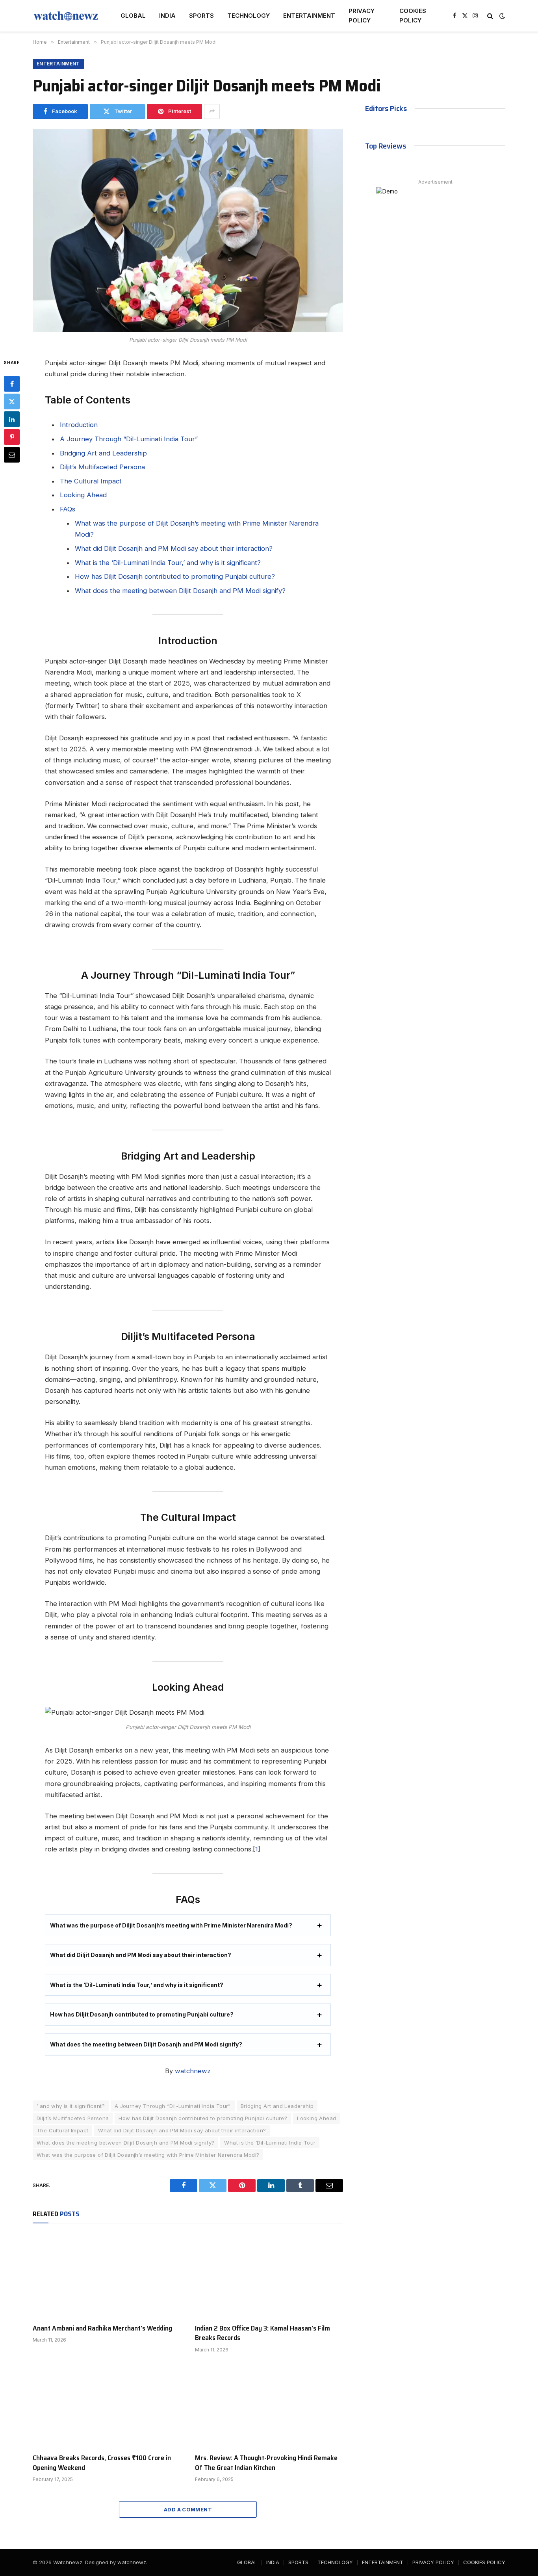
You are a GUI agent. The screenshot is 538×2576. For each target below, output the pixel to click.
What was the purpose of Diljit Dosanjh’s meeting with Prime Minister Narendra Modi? (171, 1925)
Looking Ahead (83, 495)
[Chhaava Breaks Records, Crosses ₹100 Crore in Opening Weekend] (107, 2405)
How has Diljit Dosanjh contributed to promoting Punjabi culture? (175, 576)
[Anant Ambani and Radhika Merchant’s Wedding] (107, 2275)
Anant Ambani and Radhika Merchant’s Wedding (102, 2328)
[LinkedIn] (12, 419)
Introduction (79, 425)
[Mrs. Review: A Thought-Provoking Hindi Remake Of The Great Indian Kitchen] (269, 2405)
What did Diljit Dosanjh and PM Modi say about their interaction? (174, 548)
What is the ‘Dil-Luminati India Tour (270, 2143)
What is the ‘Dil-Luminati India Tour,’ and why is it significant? (168, 563)
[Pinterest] (12, 437)
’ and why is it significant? (71, 2106)
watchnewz (193, 2071)
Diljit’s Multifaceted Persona (102, 467)
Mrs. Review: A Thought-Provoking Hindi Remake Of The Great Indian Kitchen (266, 2463)
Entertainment (58, 64)
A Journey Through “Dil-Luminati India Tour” (129, 439)
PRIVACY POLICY (362, 16)
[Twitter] (12, 401)
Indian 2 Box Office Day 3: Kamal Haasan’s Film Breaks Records (263, 2333)
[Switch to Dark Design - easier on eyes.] (501, 16)
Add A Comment (188, 2509)
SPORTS (201, 16)
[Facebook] (12, 384)
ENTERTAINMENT (309, 16)
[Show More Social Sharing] (212, 112)
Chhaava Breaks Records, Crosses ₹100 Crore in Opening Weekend (102, 2463)
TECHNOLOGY (249, 16)
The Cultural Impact (91, 481)
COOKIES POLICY (413, 16)
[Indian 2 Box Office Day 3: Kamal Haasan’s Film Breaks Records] (269, 2275)
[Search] (490, 16)
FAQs (68, 509)
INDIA (167, 16)
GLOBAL (133, 16)
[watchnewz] (66, 16)
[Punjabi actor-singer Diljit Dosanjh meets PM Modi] (188, 231)
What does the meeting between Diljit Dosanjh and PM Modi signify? (180, 591)
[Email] (12, 455)
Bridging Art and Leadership (103, 453)
